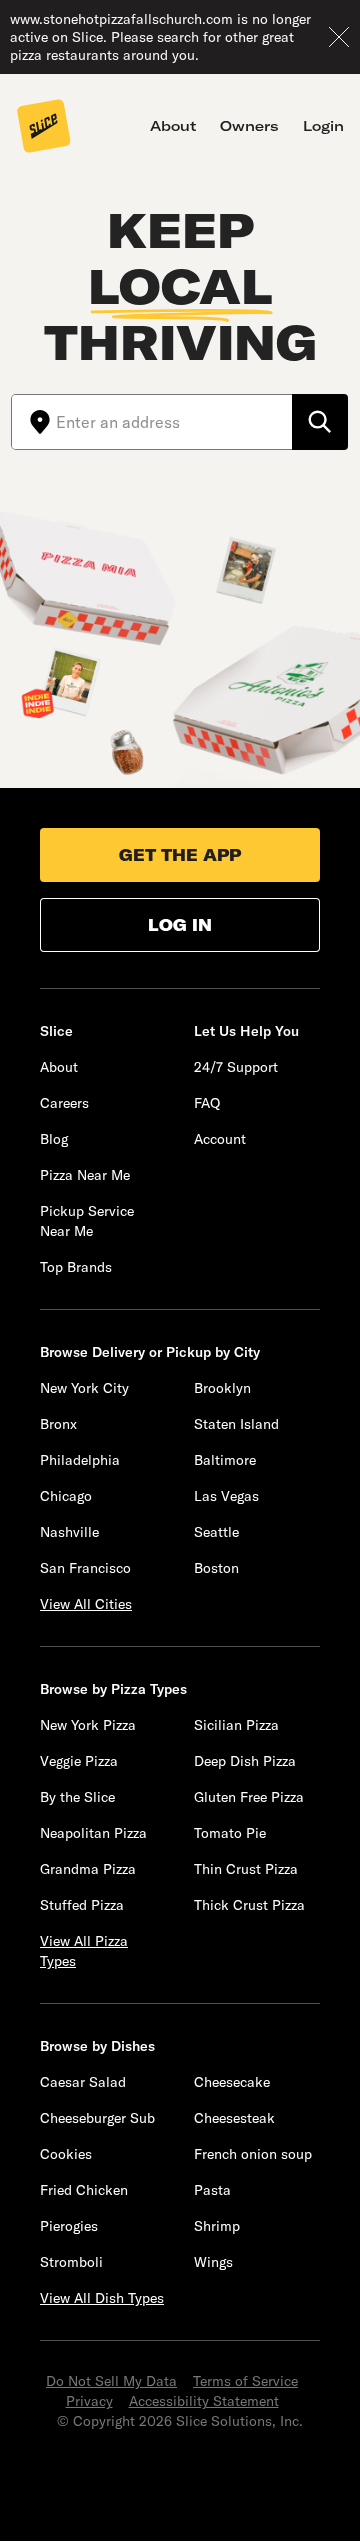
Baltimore (225, 1460)
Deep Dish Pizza (245, 1761)
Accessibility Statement (204, 2401)
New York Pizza (88, 1725)
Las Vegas (226, 1496)
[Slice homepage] (44, 128)
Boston (216, 1568)
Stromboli (71, 2262)
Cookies (66, 2154)
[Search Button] (320, 422)
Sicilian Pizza (236, 1725)
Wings (213, 2262)
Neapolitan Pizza (93, 1833)
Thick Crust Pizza (249, 1905)
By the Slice (77, 1797)
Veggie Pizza (79, 1761)
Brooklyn (222, 1388)
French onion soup (253, 2154)
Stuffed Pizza (82, 1905)
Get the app (180, 855)
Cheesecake (232, 2082)
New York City (84, 1388)
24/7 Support (236, 1067)
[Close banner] (339, 37)
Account (220, 1139)
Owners (249, 126)
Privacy (89, 2401)
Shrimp (217, 2226)
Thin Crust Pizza (246, 1869)
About (173, 126)
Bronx (58, 1424)
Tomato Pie (230, 1833)
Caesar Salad (83, 2082)
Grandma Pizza (88, 1869)
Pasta (212, 2190)
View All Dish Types (102, 2298)
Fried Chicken (84, 2190)
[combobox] (174, 422)
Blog (54, 1139)
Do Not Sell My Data (111, 2381)
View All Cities (86, 1604)
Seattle (216, 1532)
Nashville (69, 1532)
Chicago (66, 1496)
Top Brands (76, 1267)
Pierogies (69, 2226)
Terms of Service (245, 2381)
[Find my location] (34, 422)
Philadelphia (80, 1460)
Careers (64, 1103)
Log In (180, 925)
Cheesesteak (234, 2118)
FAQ (207, 1103)
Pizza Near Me (85, 1175)
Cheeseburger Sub (97, 2118)
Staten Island (236, 1424)
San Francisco (85, 1568)
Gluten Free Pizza (249, 1797)
